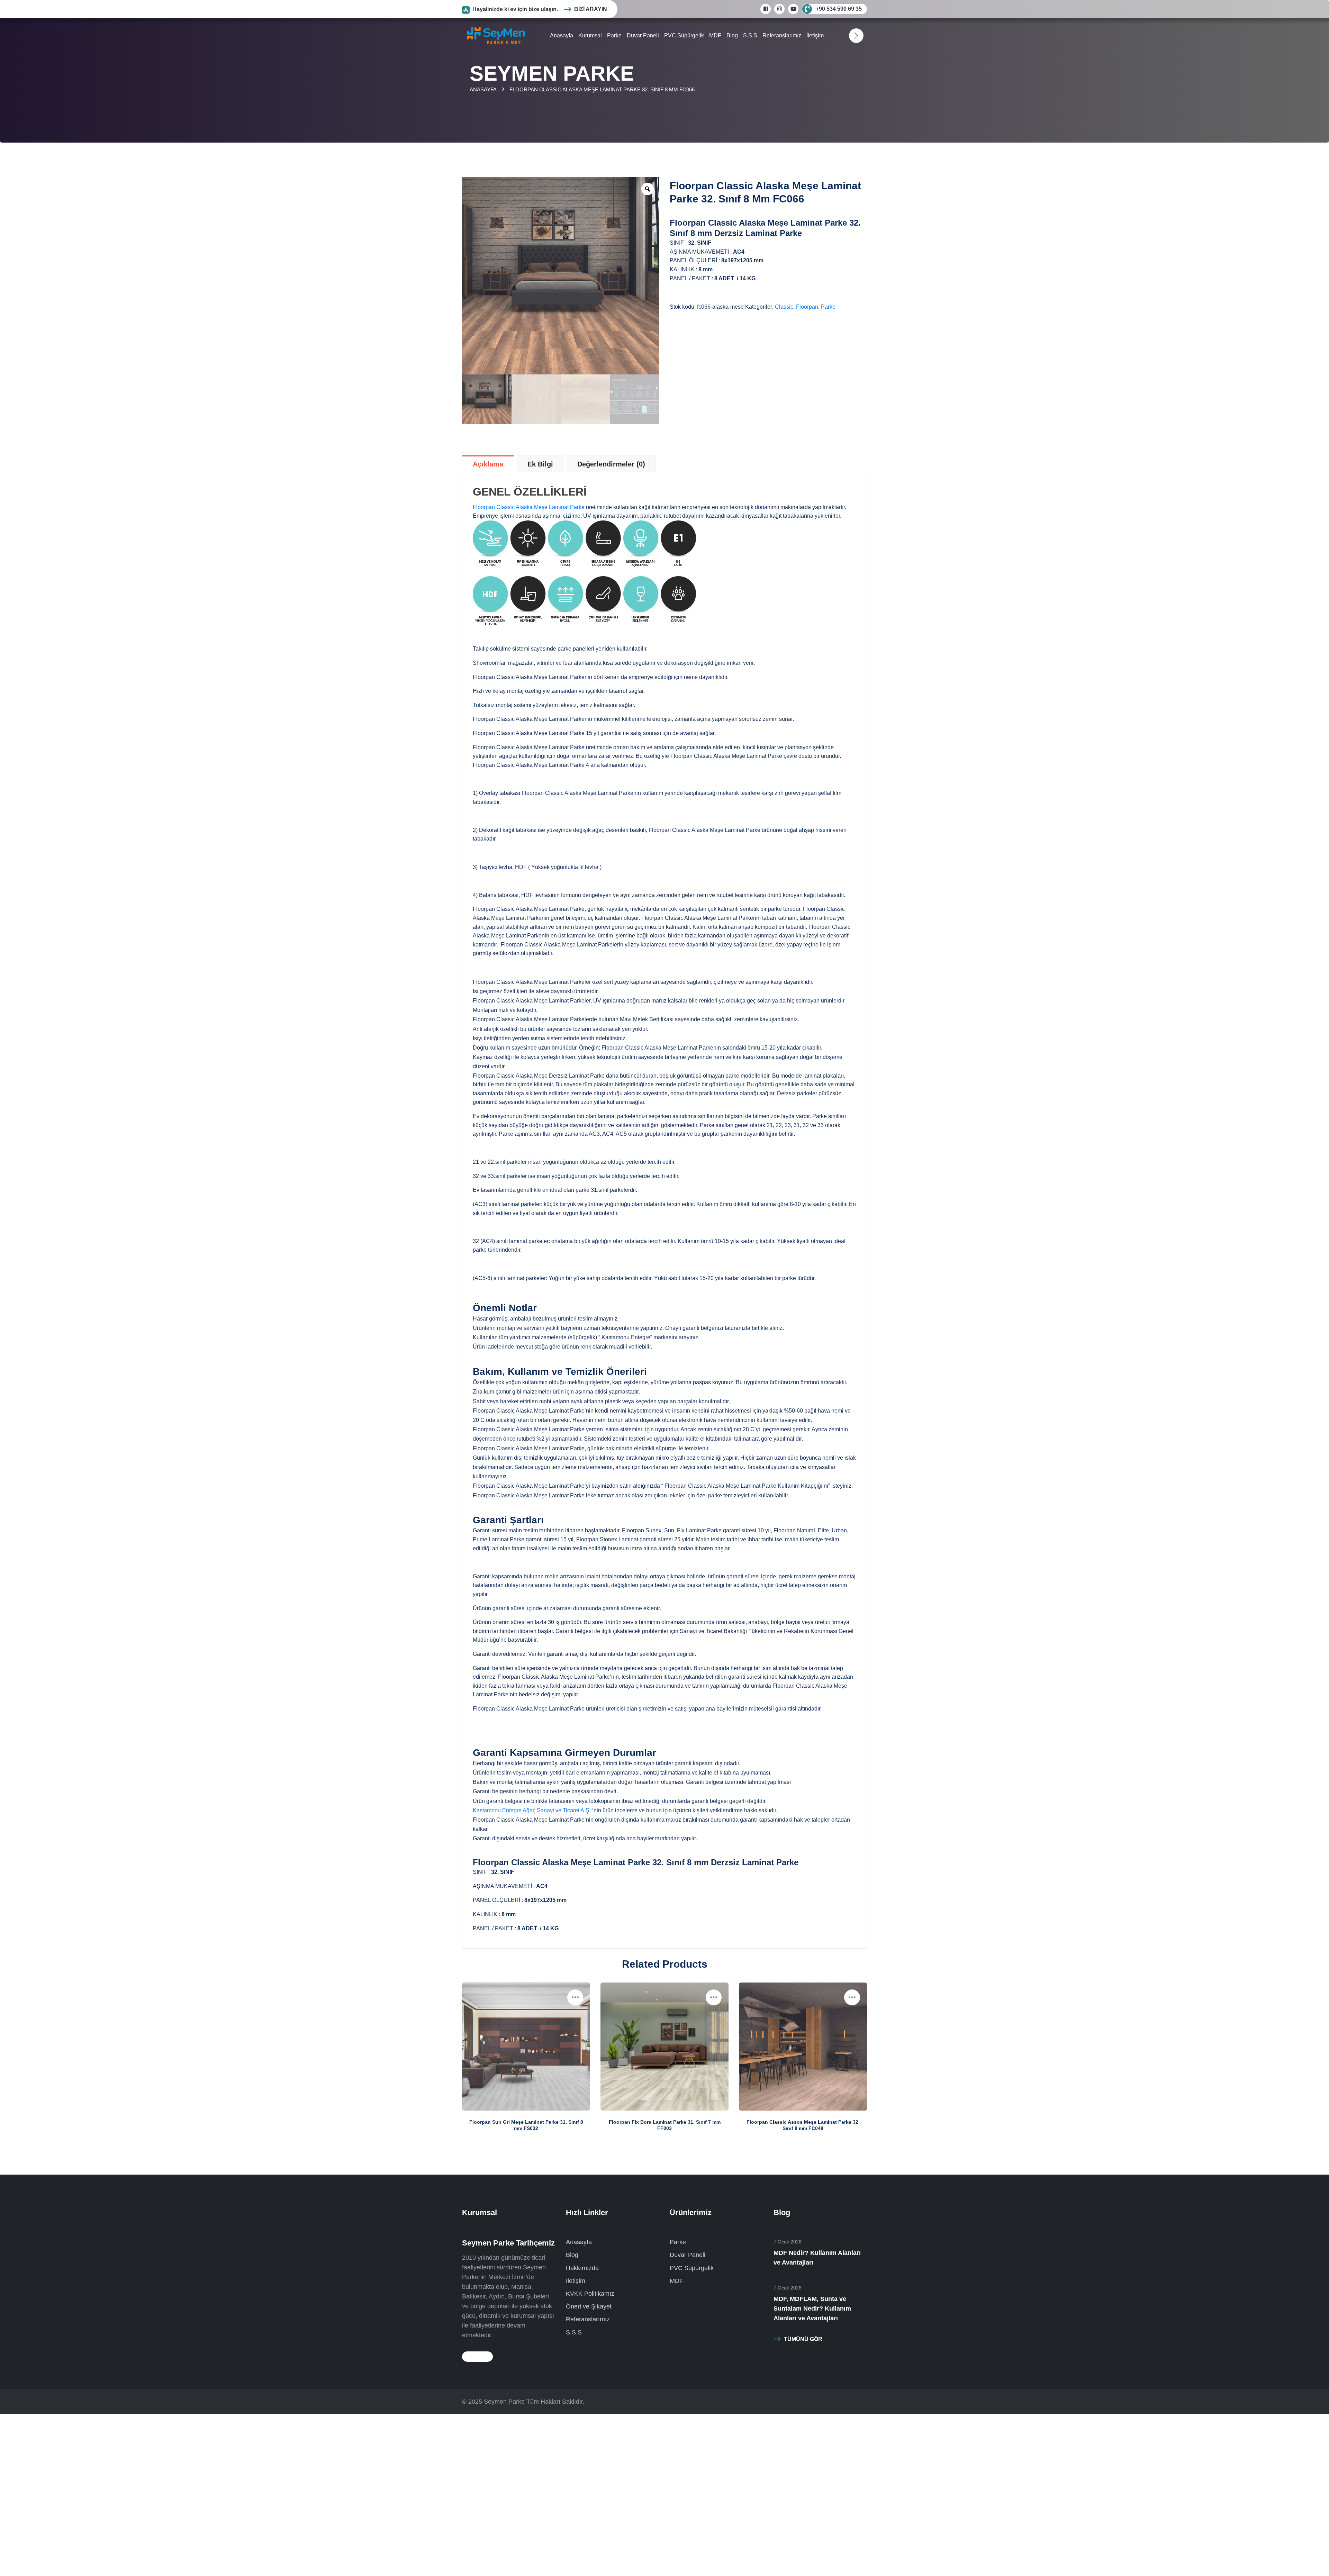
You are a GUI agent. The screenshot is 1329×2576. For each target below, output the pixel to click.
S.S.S (750, 35)
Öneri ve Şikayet (589, 2306)
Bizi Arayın (591, 9)
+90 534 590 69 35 (839, 9)
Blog (732, 35)
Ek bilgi (540, 464)
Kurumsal (590, 35)
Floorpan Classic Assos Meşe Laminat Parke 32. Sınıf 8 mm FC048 (803, 2125)
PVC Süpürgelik (684, 35)
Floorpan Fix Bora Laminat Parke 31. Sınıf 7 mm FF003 (665, 2125)
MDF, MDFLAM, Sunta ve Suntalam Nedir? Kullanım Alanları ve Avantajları (812, 2309)
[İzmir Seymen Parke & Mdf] (496, 35)
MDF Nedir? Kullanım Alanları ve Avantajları (817, 2258)
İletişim (815, 35)
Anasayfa (562, 35)
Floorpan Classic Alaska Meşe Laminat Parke (529, 507)
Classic (784, 307)
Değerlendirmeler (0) (611, 464)
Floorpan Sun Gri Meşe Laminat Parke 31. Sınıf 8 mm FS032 (526, 2125)
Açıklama (488, 464)
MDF (715, 35)
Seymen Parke (504, 2402)
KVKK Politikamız (590, 2294)
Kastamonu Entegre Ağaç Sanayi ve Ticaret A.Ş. (532, 1810)
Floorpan (807, 307)
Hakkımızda (582, 2268)
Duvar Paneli (643, 35)
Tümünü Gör (803, 2339)
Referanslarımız (782, 35)
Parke (614, 35)
